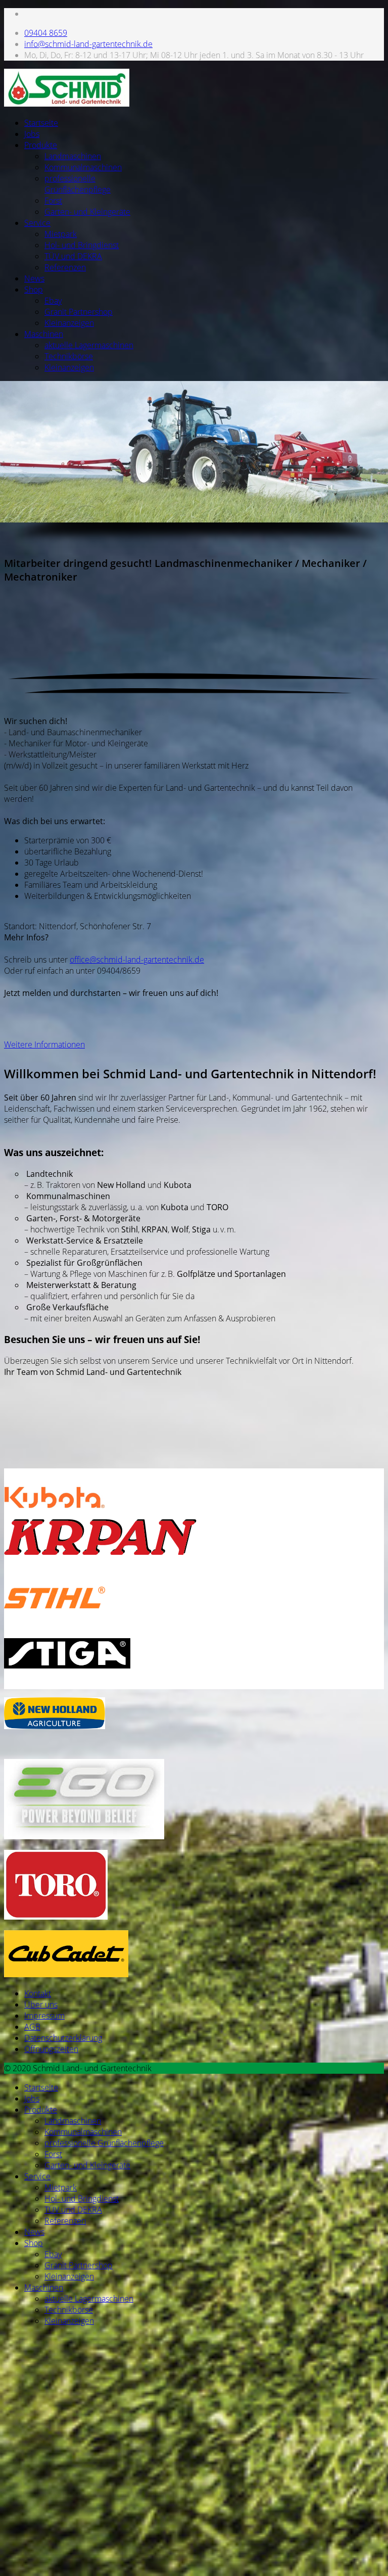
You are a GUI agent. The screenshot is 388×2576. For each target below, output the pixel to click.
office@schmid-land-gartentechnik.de (137, 960)
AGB (32, 2027)
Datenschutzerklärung (63, 2038)
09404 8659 (46, 33)
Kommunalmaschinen (83, 167)
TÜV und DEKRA (73, 256)
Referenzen (65, 267)
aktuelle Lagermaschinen (89, 345)
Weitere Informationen (44, 1044)
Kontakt (38, 1993)
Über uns (41, 2005)
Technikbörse (69, 356)
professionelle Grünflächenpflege (78, 184)
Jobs (32, 134)
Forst (53, 201)
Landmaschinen (73, 156)
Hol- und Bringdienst (82, 245)
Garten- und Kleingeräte (87, 212)
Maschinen (44, 334)
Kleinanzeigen (69, 323)
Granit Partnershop (79, 312)
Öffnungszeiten (51, 2049)
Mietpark (61, 234)
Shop (34, 290)
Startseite (41, 123)
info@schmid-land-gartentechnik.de (88, 44)
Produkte (41, 145)
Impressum (44, 2016)
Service (37, 223)
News (34, 278)
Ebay (53, 301)
